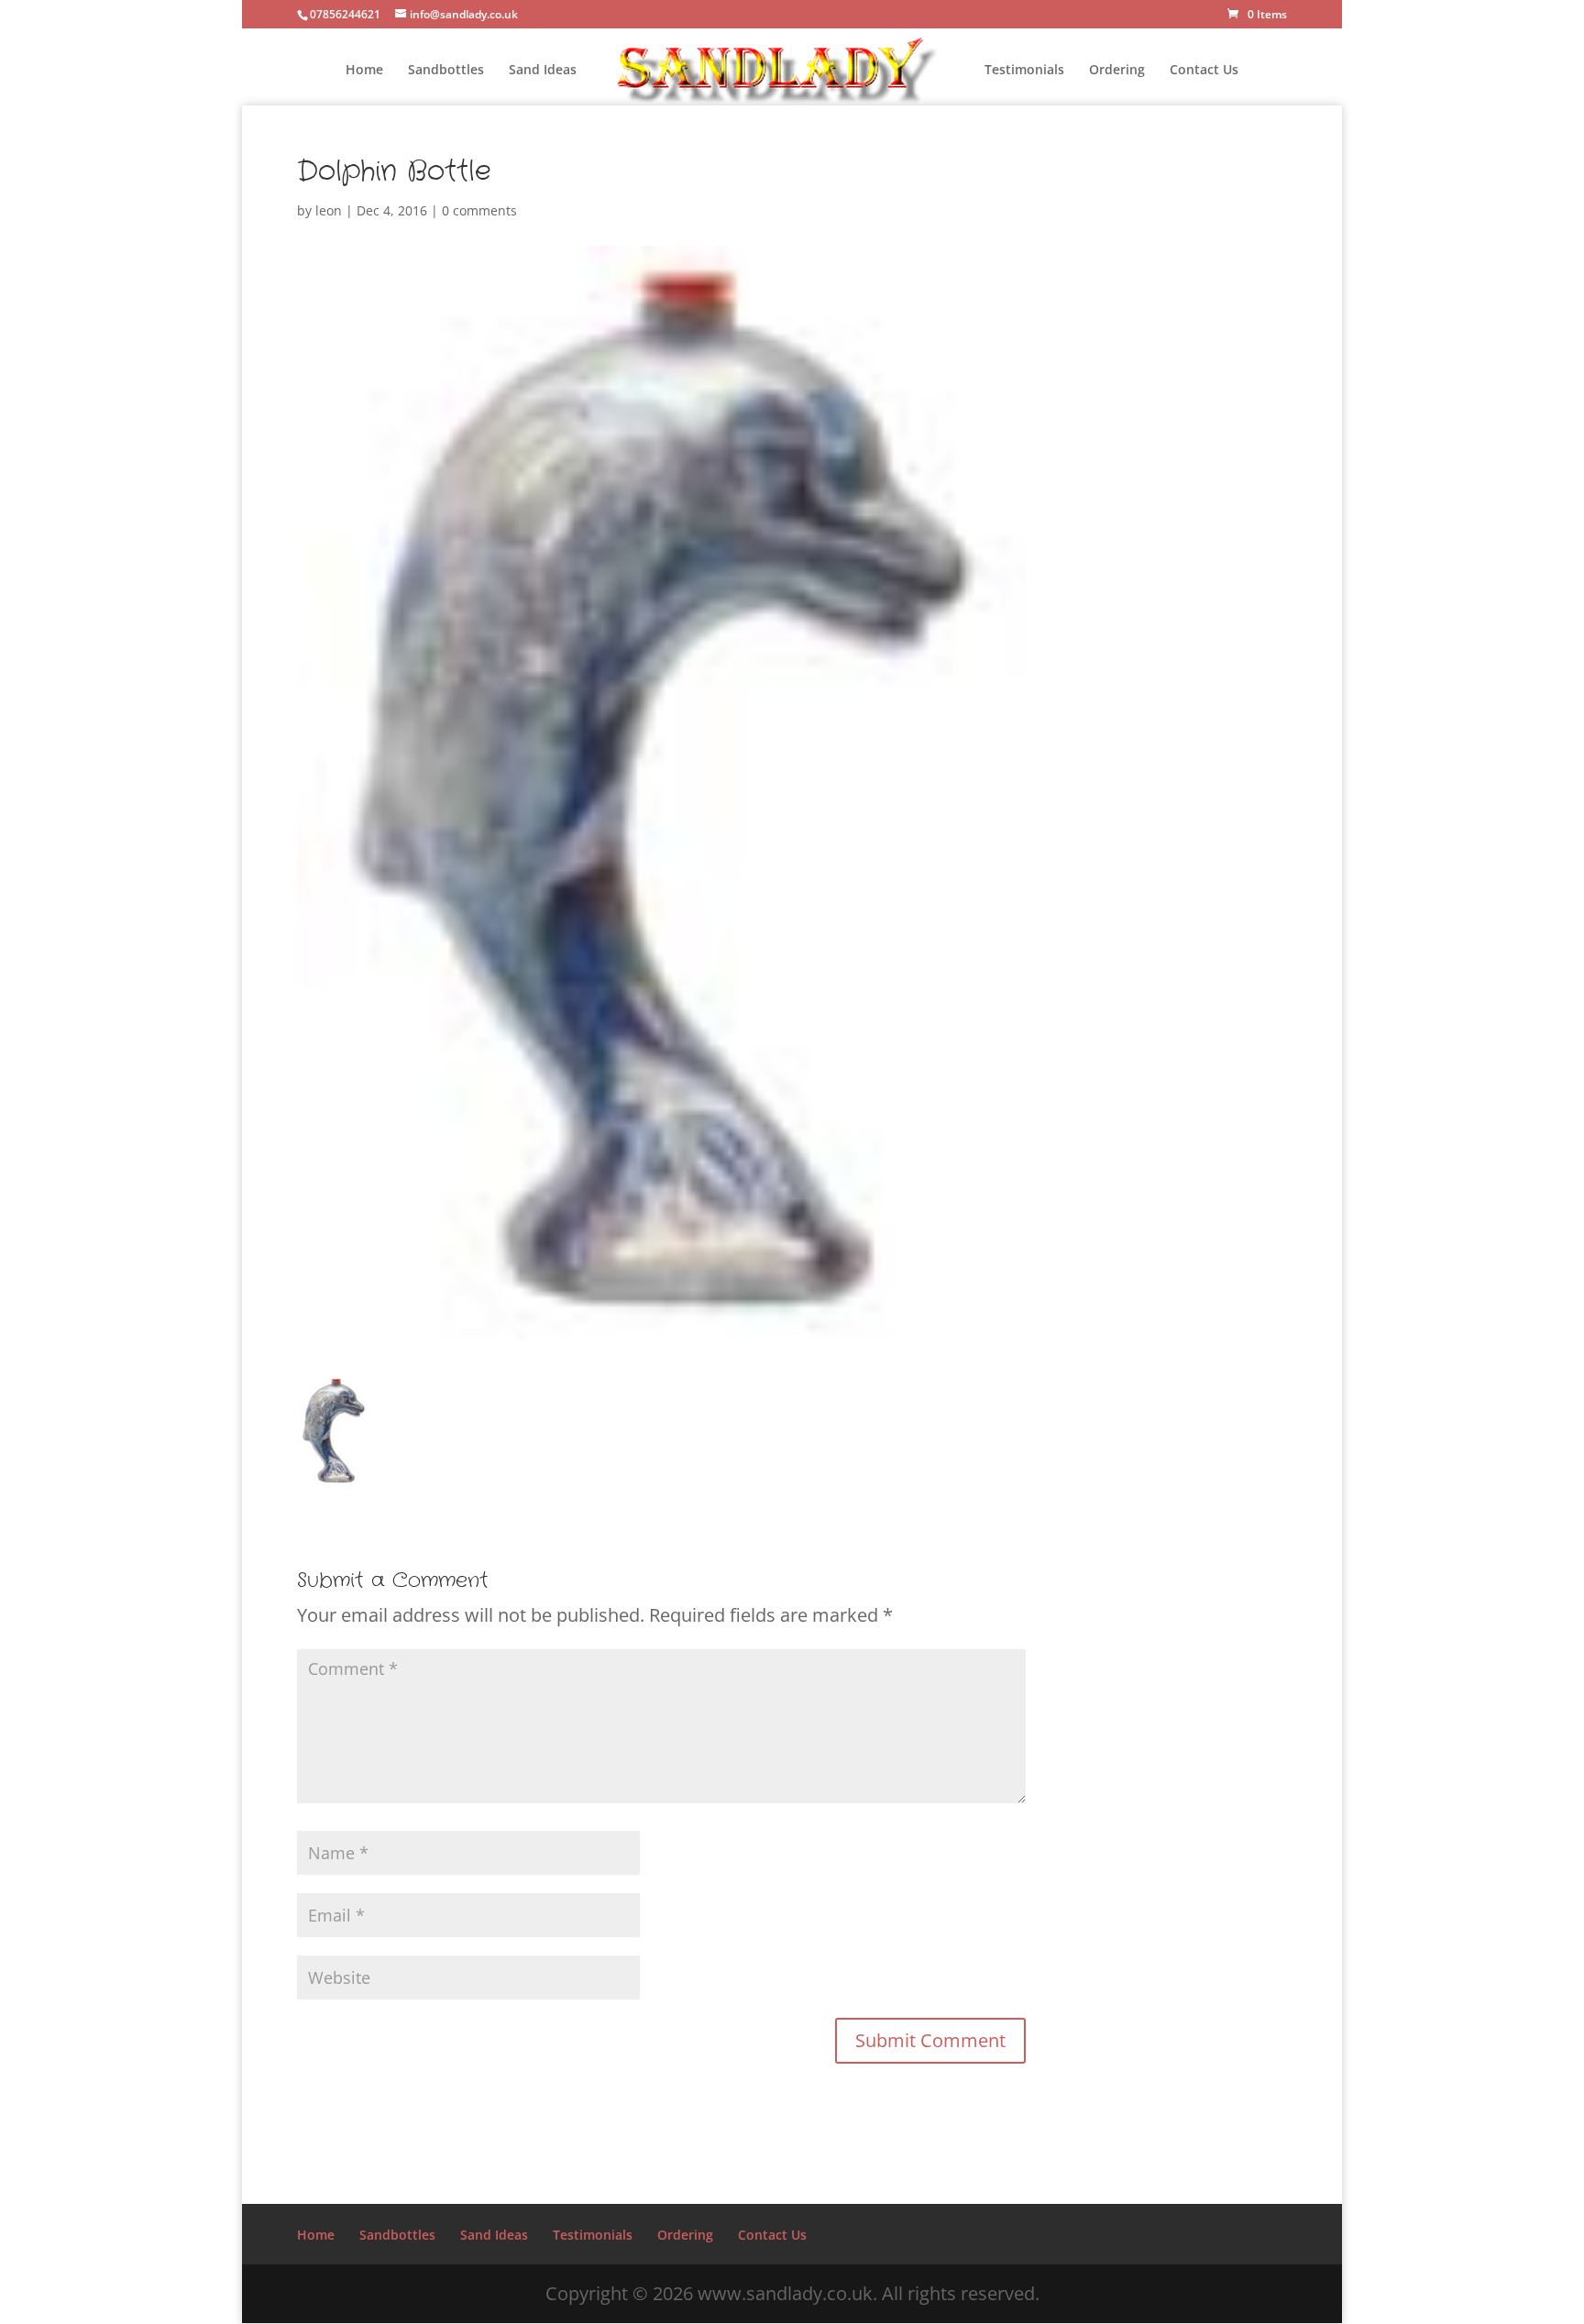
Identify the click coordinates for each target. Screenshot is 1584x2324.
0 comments (479, 210)
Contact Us (1204, 71)
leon (329, 210)
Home (364, 71)
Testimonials (1024, 71)
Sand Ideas (543, 71)
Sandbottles (446, 71)
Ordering (1117, 71)
